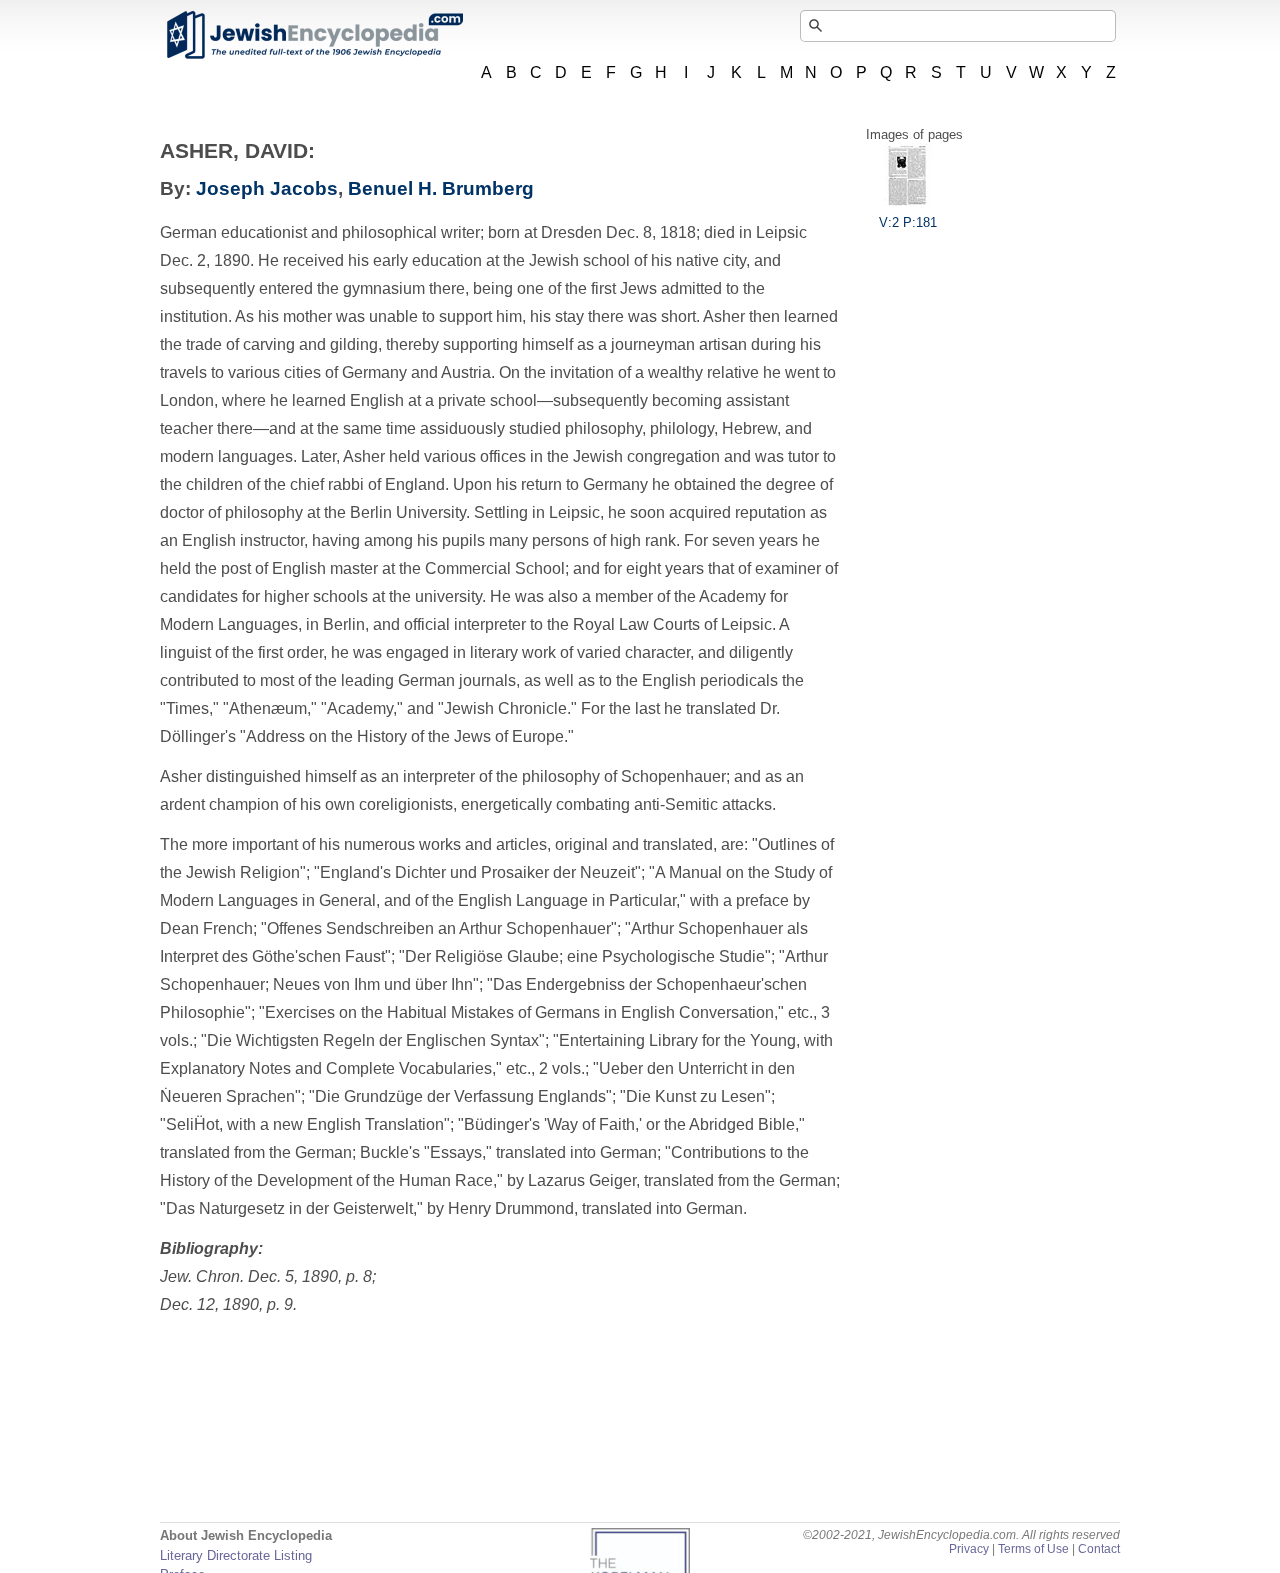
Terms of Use (1033, 1549)
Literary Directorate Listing (236, 1555)
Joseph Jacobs (267, 188)
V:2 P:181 (908, 222)
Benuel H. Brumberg (441, 188)
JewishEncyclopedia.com (314, 35)
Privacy (969, 1549)
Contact (1099, 1549)
